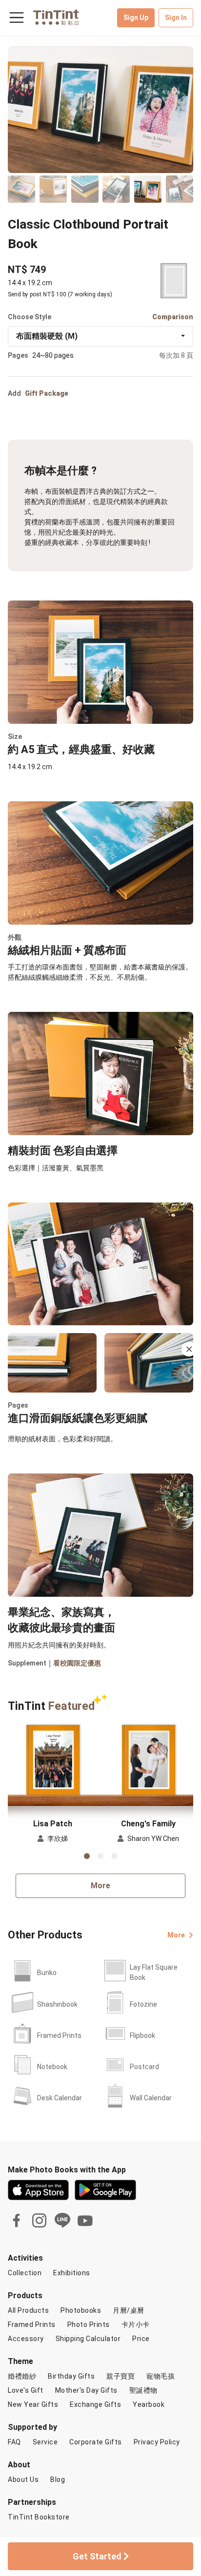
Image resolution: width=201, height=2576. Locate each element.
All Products (28, 2310)
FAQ (14, 2442)
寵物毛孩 (161, 2376)
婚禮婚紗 (22, 2376)
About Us (23, 2479)
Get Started (98, 2556)
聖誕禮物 (143, 2390)
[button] (53, 1760)
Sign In (176, 18)
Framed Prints (32, 2324)
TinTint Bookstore (39, 2517)
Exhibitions (72, 2273)
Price (141, 2339)
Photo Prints (89, 2324)
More (100, 1886)
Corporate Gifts (96, 2442)
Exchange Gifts (95, 2404)
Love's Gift (26, 2390)
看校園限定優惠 (77, 1663)
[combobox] (100, 336)
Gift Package (47, 393)
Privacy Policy (157, 2442)
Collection (25, 2273)
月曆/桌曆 (129, 2310)
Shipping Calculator (88, 2339)
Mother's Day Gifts (86, 2390)
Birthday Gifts (71, 2376)
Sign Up (136, 18)
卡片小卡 (136, 2324)
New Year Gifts (33, 2404)
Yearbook (149, 2404)
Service (45, 2442)
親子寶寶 (121, 2376)
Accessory (26, 2339)
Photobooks (81, 2310)
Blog (58, 2479)
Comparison (173, 317)
